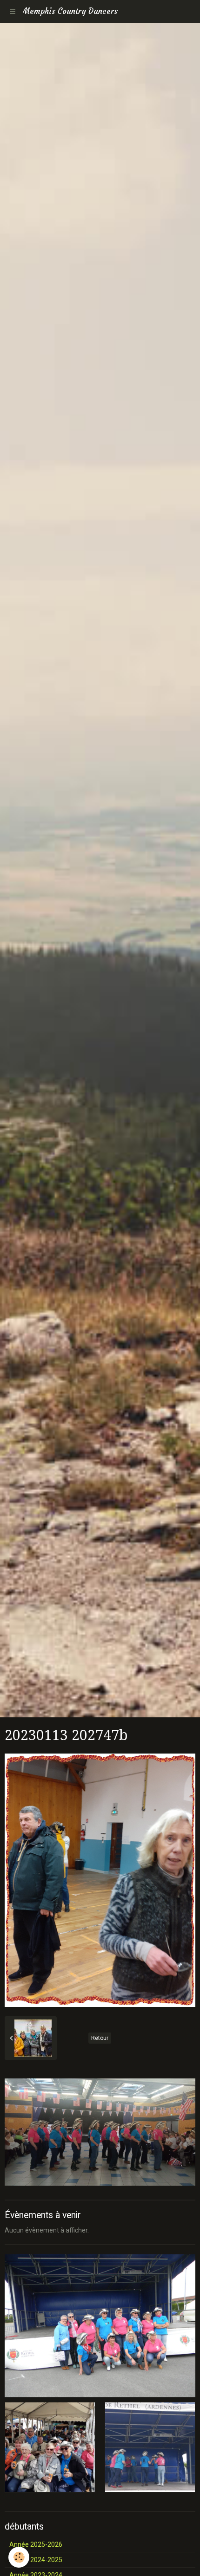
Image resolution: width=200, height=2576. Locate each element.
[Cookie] (19, 2557)
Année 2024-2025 (36, 2560)
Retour (100, 2038)
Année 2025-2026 (36, 2544)
